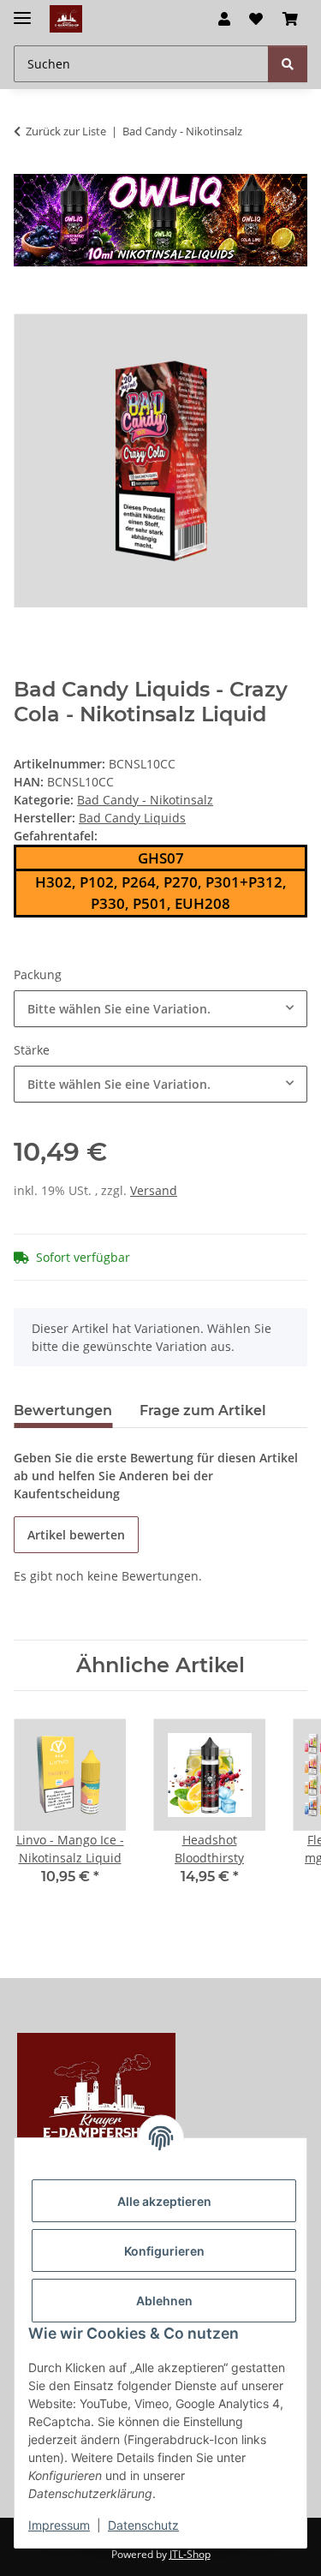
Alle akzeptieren (164, 2201)
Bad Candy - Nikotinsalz (145, 800)
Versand (154, 1190)
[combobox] (160, 1009)
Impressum (59, 2525)
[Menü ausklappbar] (22, 11)
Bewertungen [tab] (63, 1411)
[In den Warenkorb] (27, 304)
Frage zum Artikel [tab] (203, 1411)
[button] (224, 19)
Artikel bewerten (76, 1535)
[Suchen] (288, 64)
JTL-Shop (190, 2554)
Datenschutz (143, 2525)
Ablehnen (164, 2301)
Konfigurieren (164, 2251)
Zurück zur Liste (66, 131)
